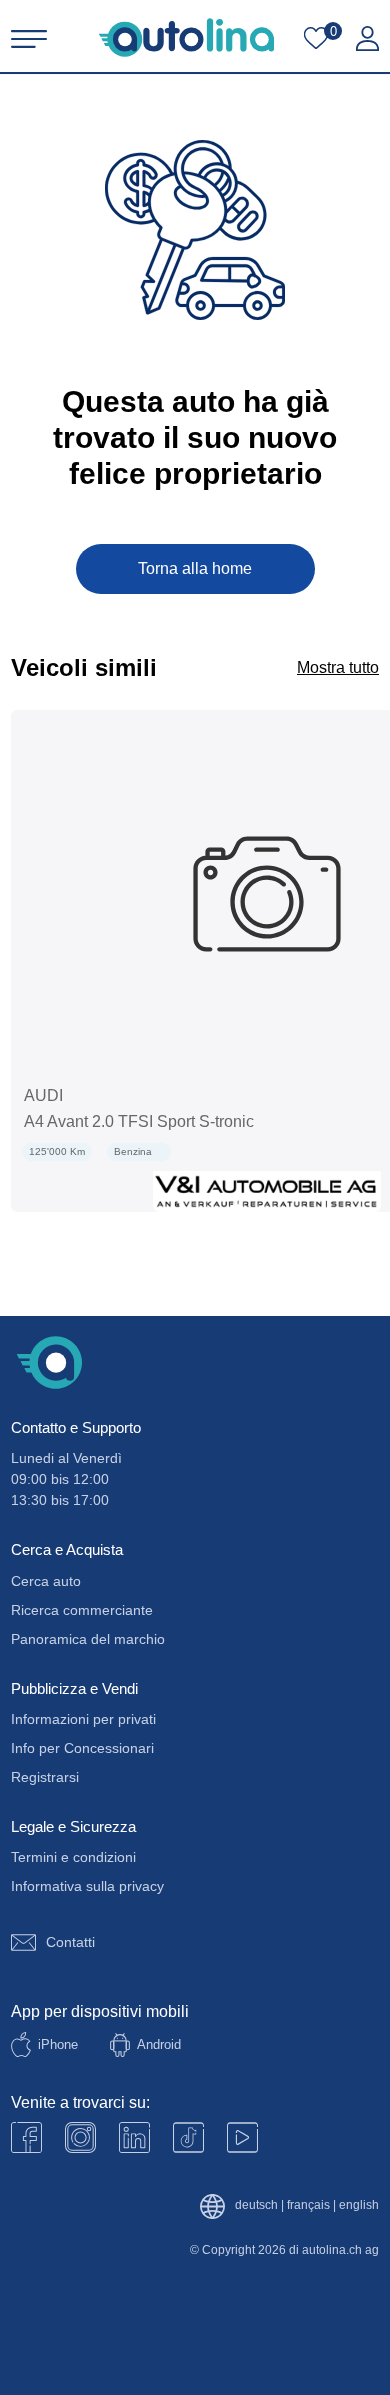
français (308, 2205)
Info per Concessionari (82, 1748)
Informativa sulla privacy (87, 1886)
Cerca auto (46, 1581)
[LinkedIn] (134, 2137)
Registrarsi (45, 1777)
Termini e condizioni (73, 1857)
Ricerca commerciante (82, 1610)
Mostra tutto (338, 667)
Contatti (70, 1942)
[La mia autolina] (367, 39)
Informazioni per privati (83, 1719)
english (359, 2205)
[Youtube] (80, 2137)
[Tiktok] (188, 2137)
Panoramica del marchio (88, 1639)
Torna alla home (195, 568)
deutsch (256, 2205)
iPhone (58, 2044)
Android (159, 2044)
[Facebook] (26, 2137)
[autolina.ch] (186, 37)
